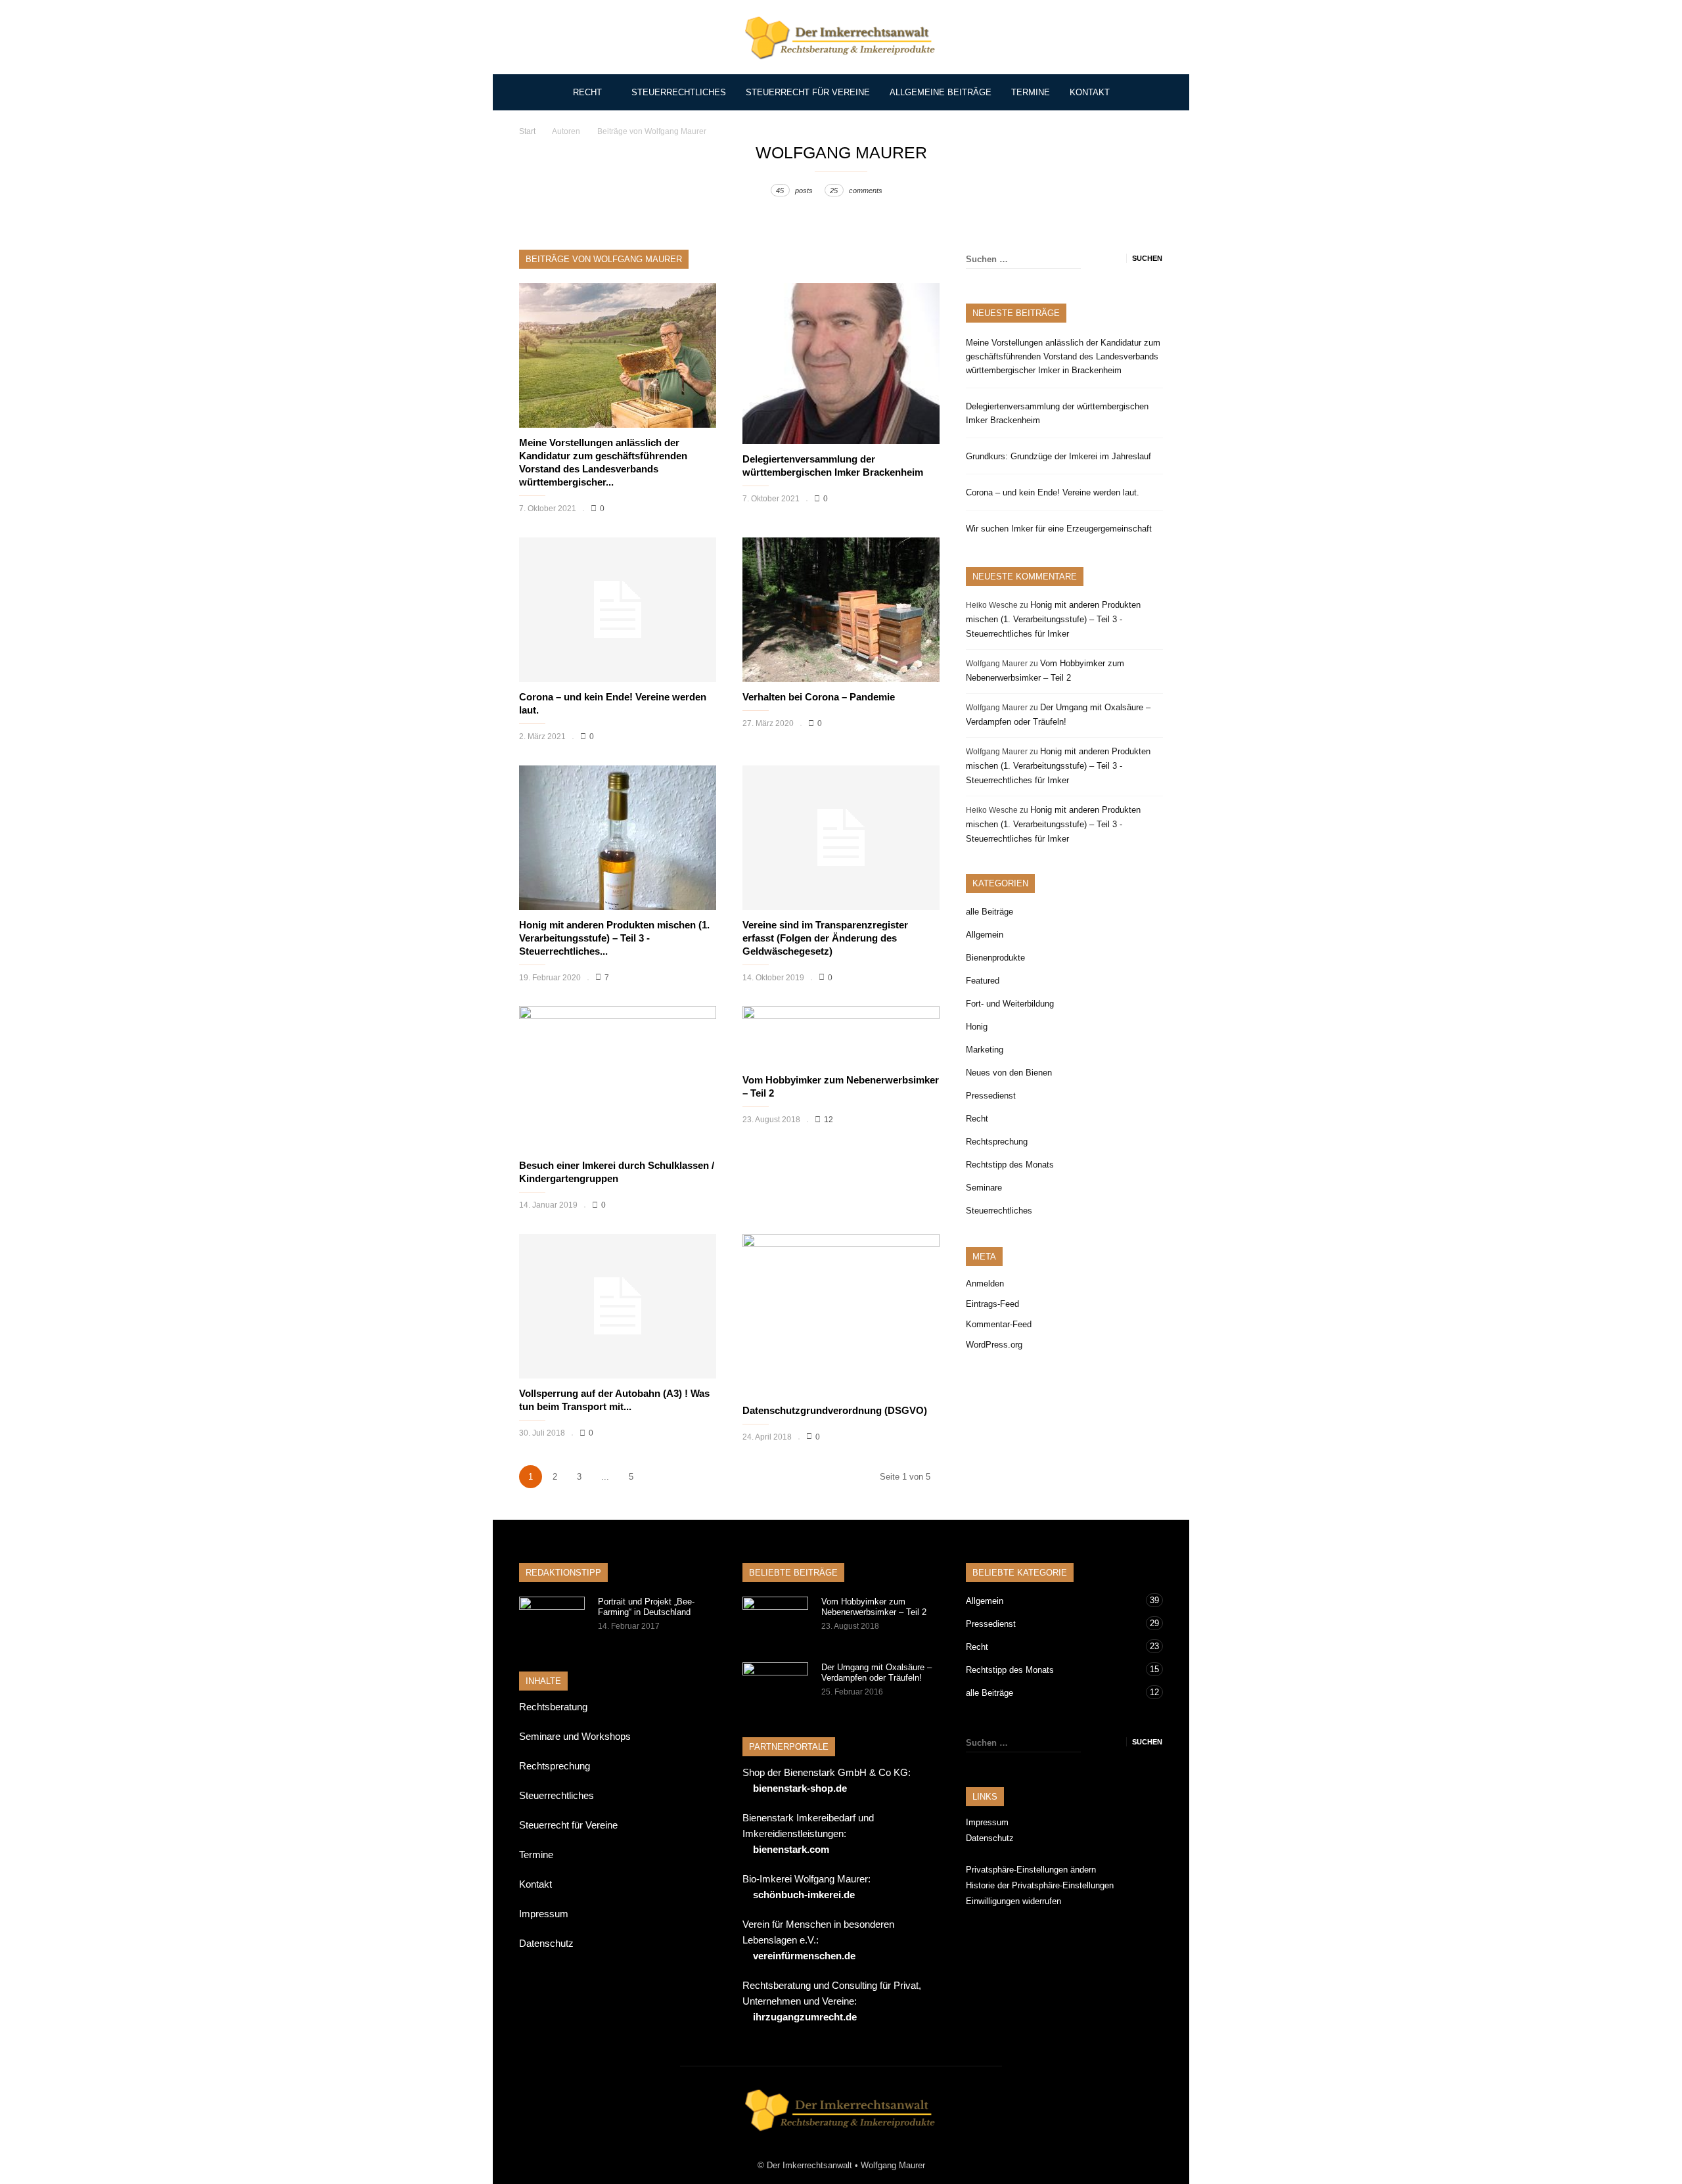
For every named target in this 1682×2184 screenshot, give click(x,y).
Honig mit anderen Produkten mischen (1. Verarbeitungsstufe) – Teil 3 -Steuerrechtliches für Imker (1053, 619)
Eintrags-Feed (992, 1304)
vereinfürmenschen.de (804, 1956)
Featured (983, 981)
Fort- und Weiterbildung (1010, 1004)
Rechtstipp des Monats (1010, 1165)
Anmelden (985, 1284)
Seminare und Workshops (575, 1736)
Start (527, 131)
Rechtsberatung (553, 1707)
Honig (977, 1027)
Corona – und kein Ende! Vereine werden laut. (1053, 492)
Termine (1031, 92)
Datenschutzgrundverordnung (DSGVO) (835, 1410)
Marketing (985, 1050)
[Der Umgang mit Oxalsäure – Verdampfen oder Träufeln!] (775, 1685)
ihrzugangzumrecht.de (805, 2017)
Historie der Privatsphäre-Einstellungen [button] (1040, 1885)
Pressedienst (991, 1096)
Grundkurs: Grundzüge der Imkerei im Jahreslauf (1058, 456)
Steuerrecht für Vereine (808, 92)
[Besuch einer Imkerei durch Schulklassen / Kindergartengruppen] (618, 1078)
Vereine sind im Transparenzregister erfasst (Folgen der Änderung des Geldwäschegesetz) (825, 938)
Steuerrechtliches (679, 92)
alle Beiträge (989, 912)
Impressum (544, 1914)
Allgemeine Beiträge (941, 92)
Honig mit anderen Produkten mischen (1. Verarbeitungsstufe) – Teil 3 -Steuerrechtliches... (614, 938)
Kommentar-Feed (999, 1324)
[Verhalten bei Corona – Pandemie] (841, 610)
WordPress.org (994, 1345)
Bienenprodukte (995, 958)
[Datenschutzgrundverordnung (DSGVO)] (841, 1314)
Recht (587, 92)
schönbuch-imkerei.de (804, 1895)
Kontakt (1090, 92)
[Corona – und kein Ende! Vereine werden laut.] (618, 610)
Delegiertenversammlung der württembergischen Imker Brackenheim (1057, 413)
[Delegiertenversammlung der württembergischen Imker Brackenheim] (841, 364)
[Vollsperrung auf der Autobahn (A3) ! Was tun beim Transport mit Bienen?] (618, 1306)
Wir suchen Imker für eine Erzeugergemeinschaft (1059, 529)
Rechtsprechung (997, 1142)
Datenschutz (546, 1943)
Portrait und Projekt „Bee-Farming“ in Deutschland (646, 1607)
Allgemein (985, 935)
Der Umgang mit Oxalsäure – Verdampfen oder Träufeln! (876, 1672)
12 (829, 1120)
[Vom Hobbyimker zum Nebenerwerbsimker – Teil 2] (841, 1035)
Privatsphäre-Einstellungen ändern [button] (1031, 1870)
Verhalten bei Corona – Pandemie (819, 697)
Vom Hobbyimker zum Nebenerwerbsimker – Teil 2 (874, 1607)
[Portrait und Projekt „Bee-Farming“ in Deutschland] (552, 1620)
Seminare (984, 1188)
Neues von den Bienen (1009, 1073)
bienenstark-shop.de (800, 1788)
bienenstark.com (791, 1849)
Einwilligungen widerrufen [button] (1013, 1901)
